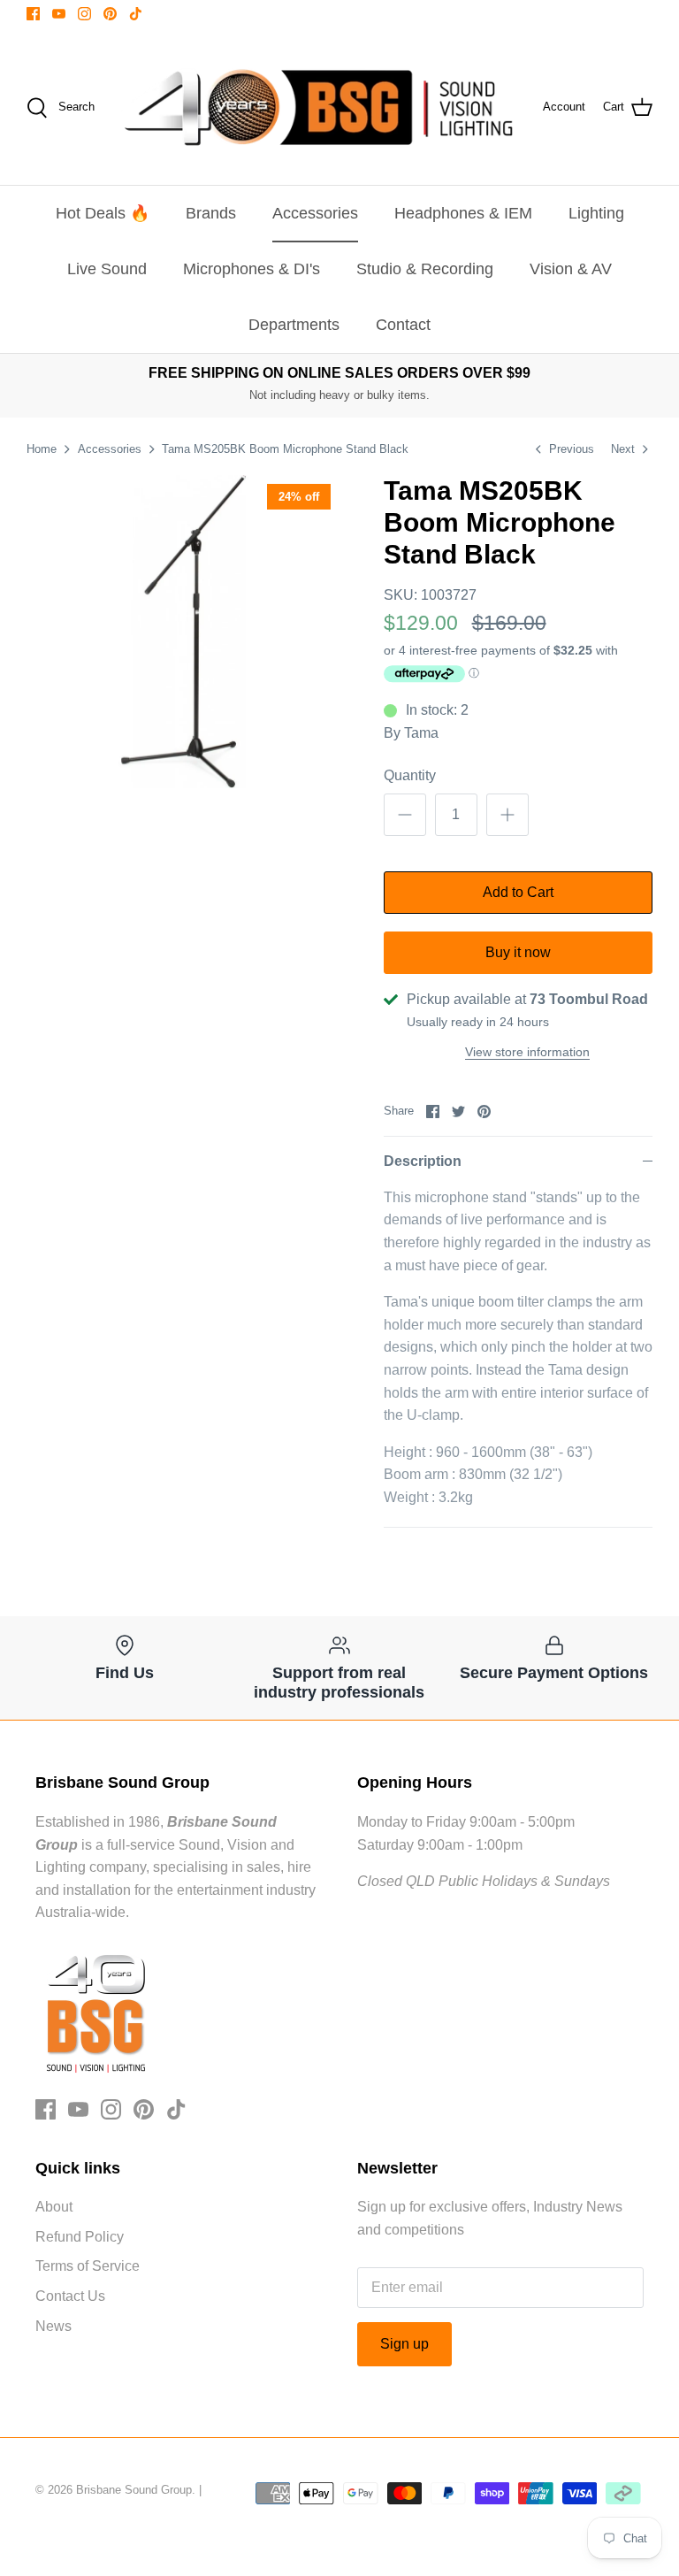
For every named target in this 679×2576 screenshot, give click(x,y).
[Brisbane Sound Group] (319, 107)
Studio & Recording (425, 269)
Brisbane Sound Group (134, 2490)
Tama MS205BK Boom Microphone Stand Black (285, 449)
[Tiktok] (136, 14)
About (54, 2207)
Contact (403, 325)
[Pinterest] (110, 14)
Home (42, 449)
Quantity (410, 775)
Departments (294, 325)
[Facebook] (33, 14)
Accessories (315, 213)
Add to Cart (518, 892)
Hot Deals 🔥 (103, 213)
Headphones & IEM (463, 213)
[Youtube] (59, 14)
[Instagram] (84, 14)
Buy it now (518, 952)
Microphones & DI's (252, 269)
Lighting (596, 213)
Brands (211, 213)
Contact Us (70, 2296)
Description (423, 1161)
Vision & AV (571, 269)
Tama (421, 733)
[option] (183, 632)
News (53, 2326)
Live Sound (107, 269)
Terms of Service (88, 2266)
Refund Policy (80, 2237)
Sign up (404, 2344)
